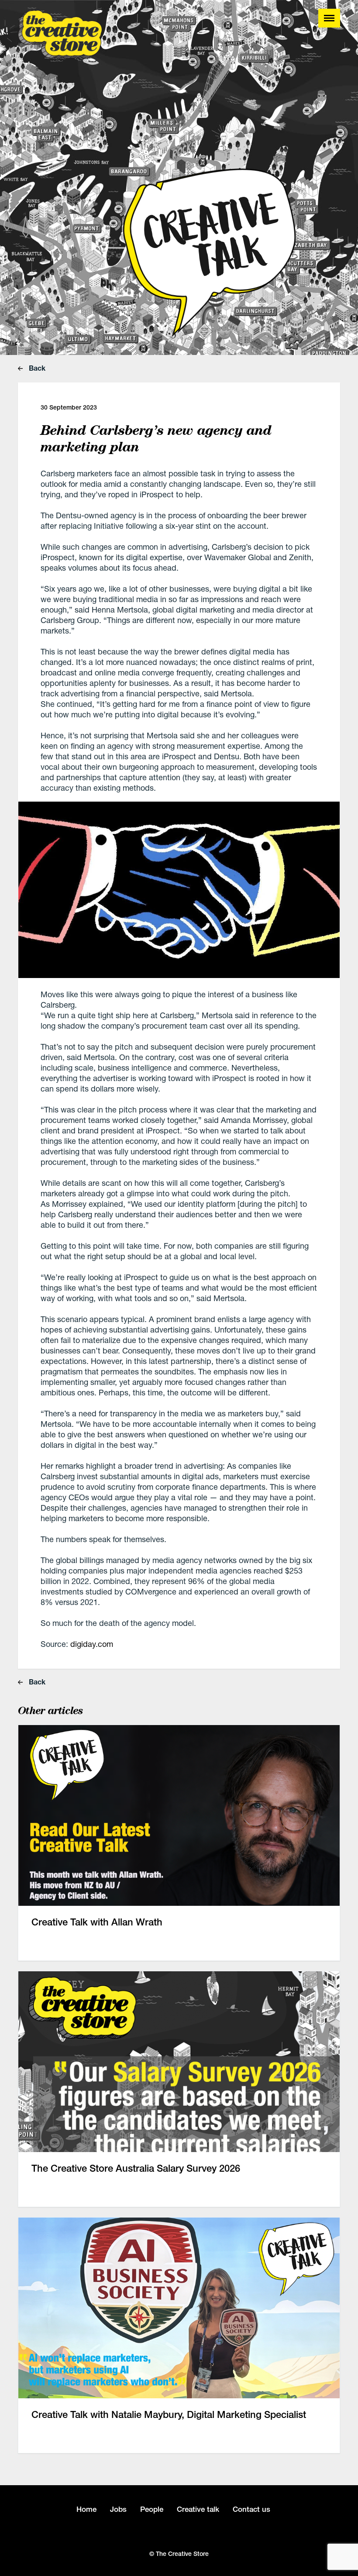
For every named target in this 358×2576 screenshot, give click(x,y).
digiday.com (92, 1644)
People (152, 2509)
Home (86, 2509)
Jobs (118, 2509)
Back (36, 368)
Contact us (251, 2509)
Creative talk (198, 2509)
